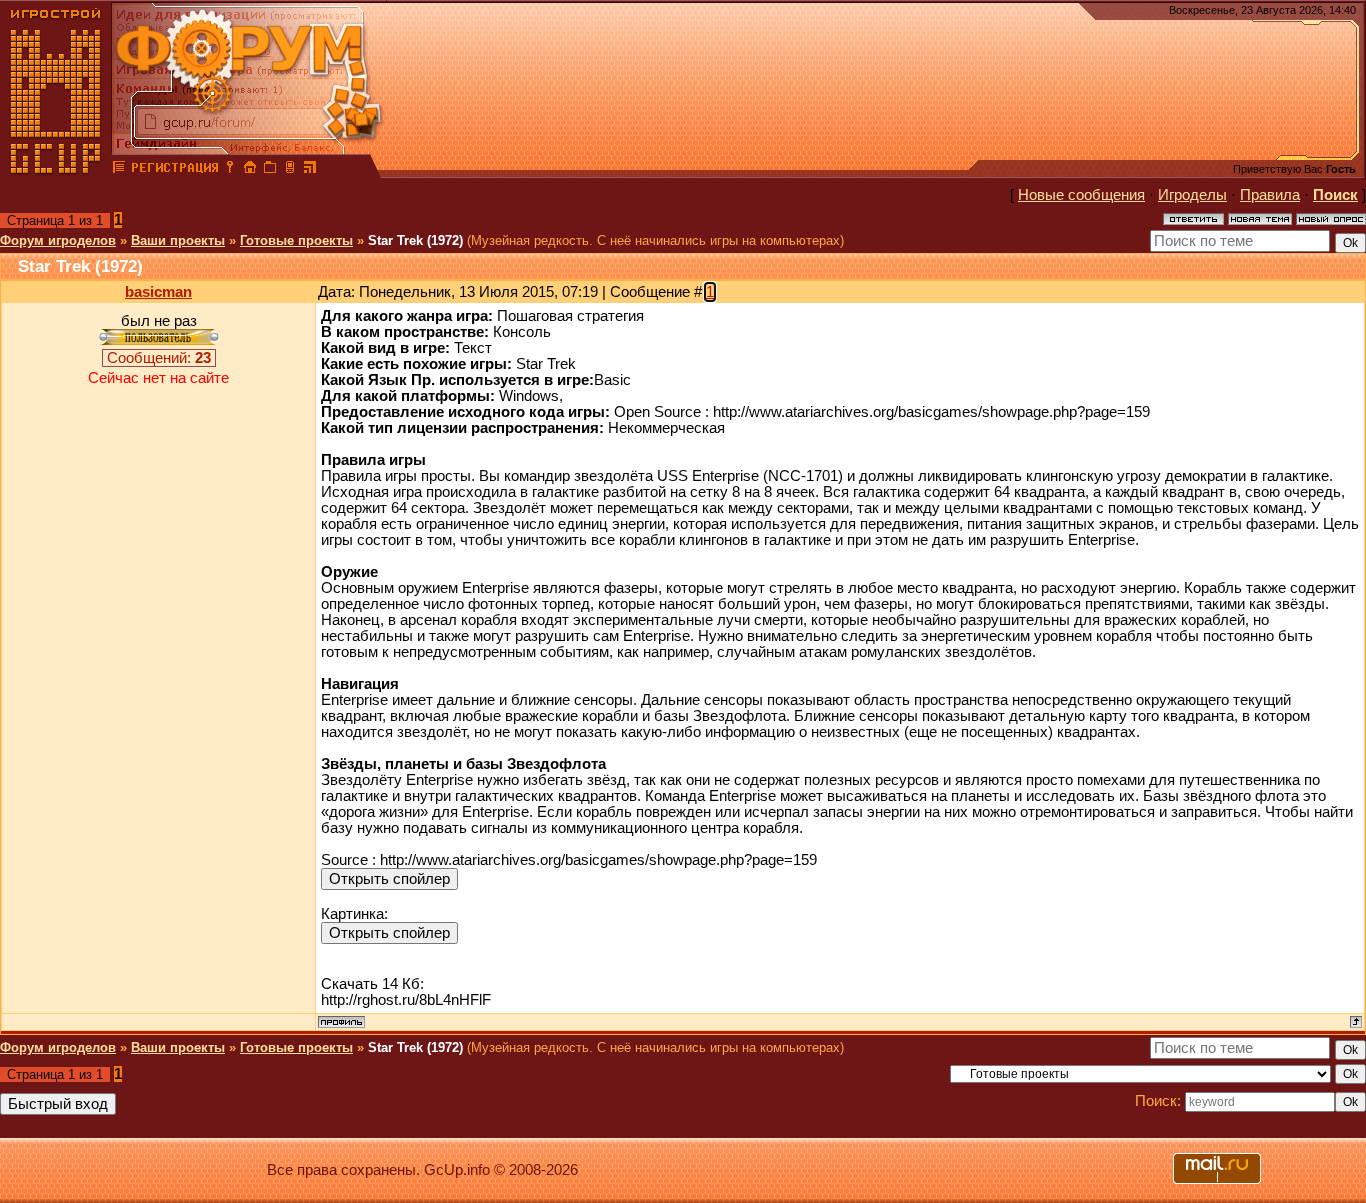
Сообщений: (159, 358)
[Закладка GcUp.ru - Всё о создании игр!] (270, 170)
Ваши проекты (178, 240)
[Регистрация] (174, 170)
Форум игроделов (58, 240)
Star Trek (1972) (415, 240)
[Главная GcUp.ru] (56, 170)
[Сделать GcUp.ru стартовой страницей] (250, 170)
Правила (1270, 195)
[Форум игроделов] (119, 170)
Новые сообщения (1081, 195)
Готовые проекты (296, 240)
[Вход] (230, 170)
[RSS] (310, 170)
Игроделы (1192, 195)
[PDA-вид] (290, 170)
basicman (158, 292)
